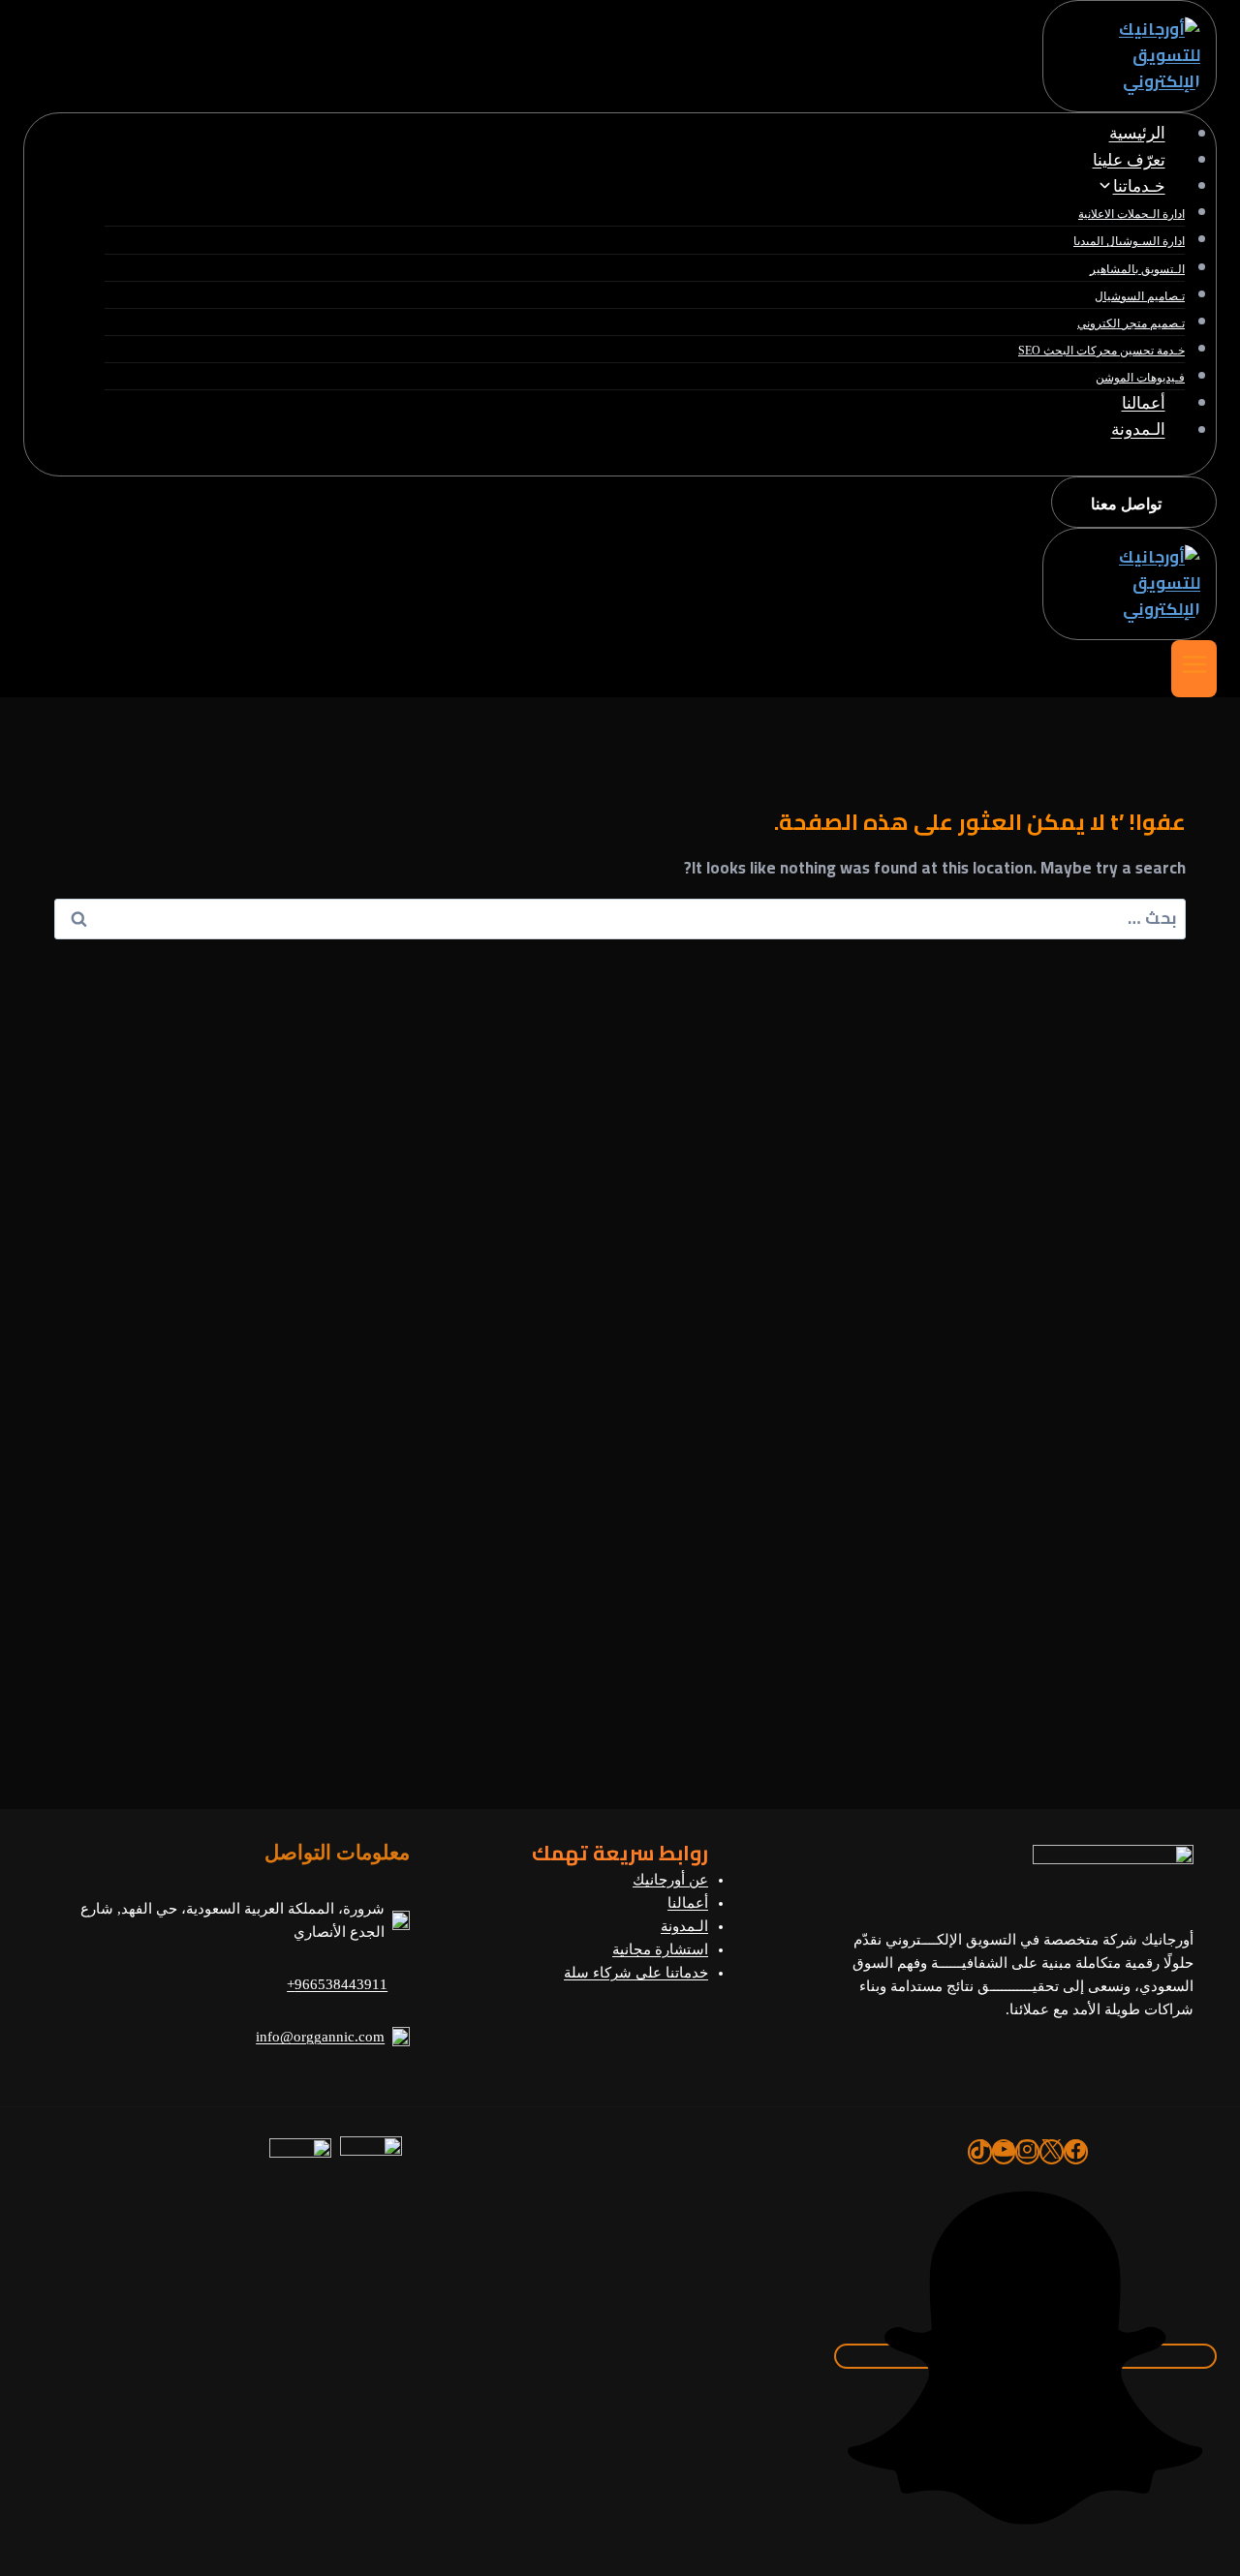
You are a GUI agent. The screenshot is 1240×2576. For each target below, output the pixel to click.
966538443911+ (337, 1984)
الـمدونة (1138, 430)
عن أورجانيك (670, 1880)
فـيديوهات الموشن (1140, 378)
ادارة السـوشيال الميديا (1129, 241)
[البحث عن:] (620, 918)
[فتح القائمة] (1194, 669)
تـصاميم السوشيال (1140, 296)
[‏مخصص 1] (1025, 2356)
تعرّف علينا (1129, 160)
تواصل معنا (1126, 504)
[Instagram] (1027, 2152)
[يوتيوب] (1004, 2152)
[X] (1052, 2152)
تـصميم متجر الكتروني (1131, 323)
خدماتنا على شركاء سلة (636, 1973)
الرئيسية (1137, 134)
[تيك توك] (980, 2152)
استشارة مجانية (660, 1949)
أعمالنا (1144, 403)
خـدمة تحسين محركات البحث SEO (1101, 351)
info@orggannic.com (320, 2037)
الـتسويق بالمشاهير (1137, 269)
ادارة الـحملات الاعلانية (1131, 214)
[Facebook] (1076, 2152)
